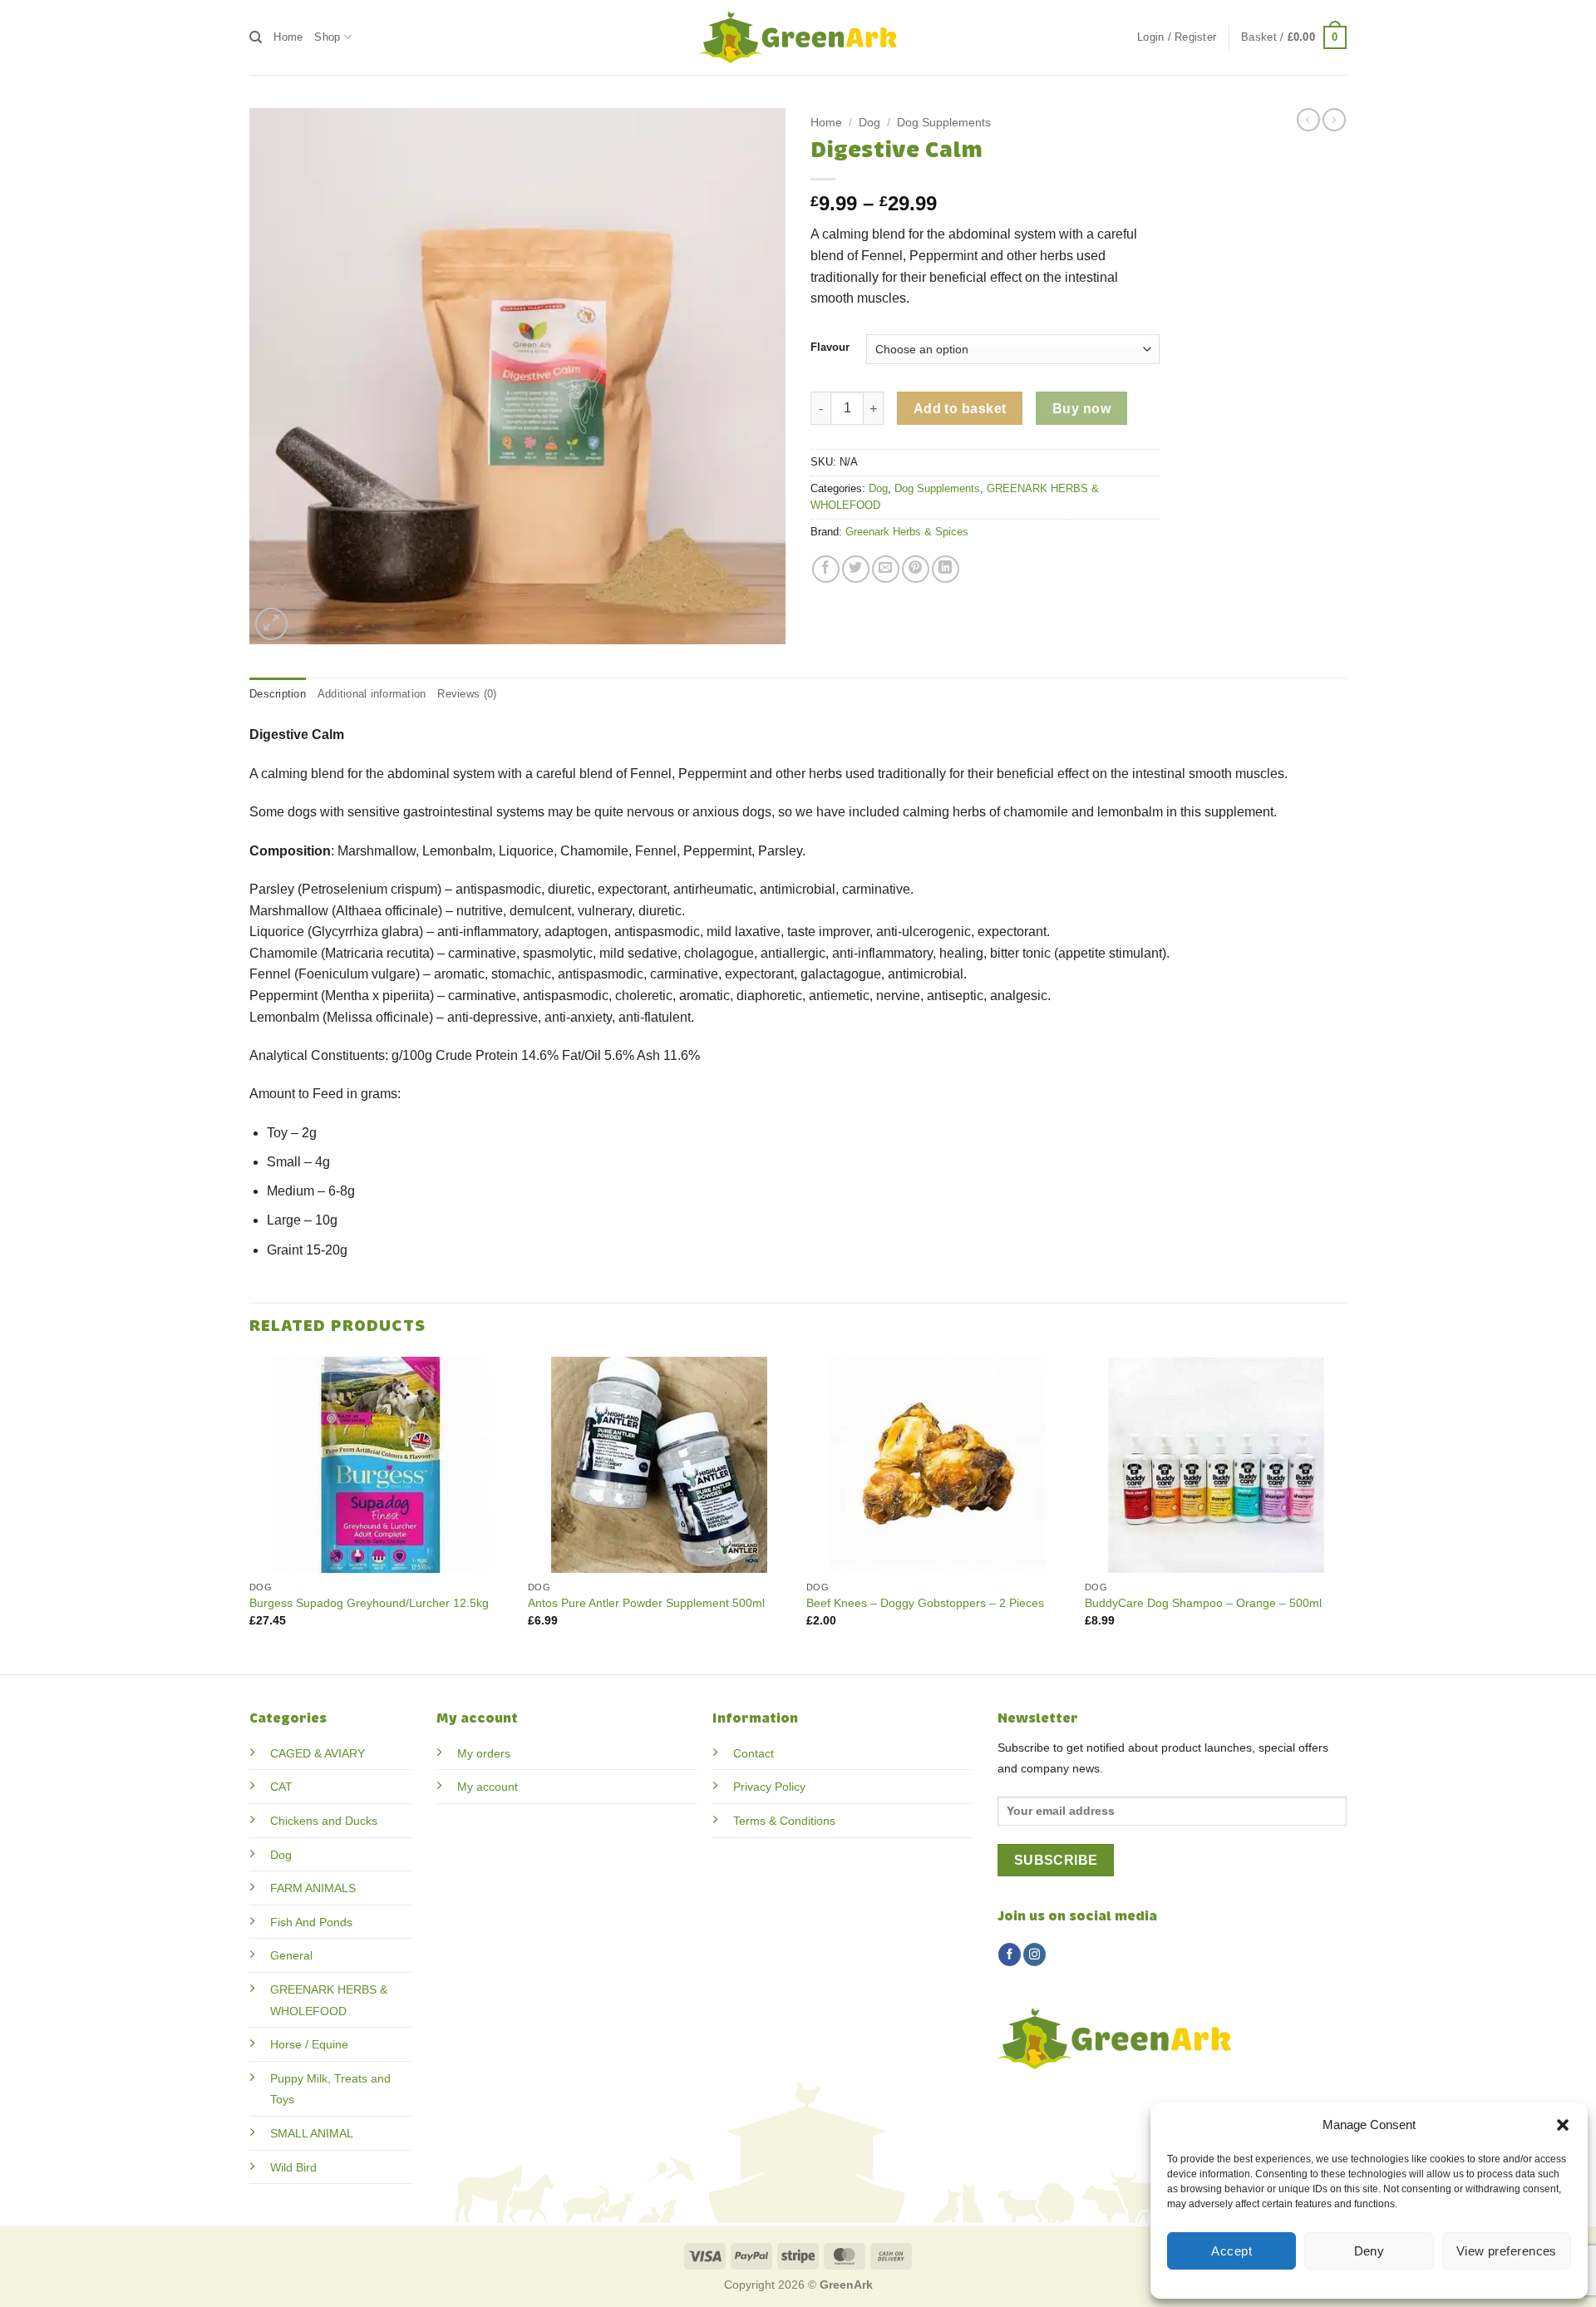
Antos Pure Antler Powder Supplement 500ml (646, 1603)
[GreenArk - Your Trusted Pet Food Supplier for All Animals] (798, 37)
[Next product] (1308, 120)
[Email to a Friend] (886, 569)
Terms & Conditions (784, 1821)
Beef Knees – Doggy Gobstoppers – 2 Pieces (925, 1603)
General (291, 1955)
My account (488, 1787)
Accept (1231, 2251)
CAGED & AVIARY (318, 1753)
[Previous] (250, 1514)
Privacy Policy (769, 1787)
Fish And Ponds (311, 1922)
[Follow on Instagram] (1034, 1955)
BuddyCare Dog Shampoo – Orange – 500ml (1203, 1603)
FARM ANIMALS (313, 1888)
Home (288, 37)
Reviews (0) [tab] (467, 694)
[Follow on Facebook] (1010, 1955)
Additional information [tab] (372, 694)
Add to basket (960, 409)
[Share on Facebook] (826, 569)
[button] (1563, 2125)
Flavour (830, 348)
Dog (869, 123)
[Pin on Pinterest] (916, 569)
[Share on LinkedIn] (946, 569)
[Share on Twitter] (856, 569)
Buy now (1081, 409)
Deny (1369, 2251)
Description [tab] (278, 694)
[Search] (256, 37)
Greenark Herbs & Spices (907, 532)
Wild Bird (293, 2167)
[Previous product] (1334, 120)
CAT (281, 1787)
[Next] (1346, 1514)
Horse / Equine (309, 2044)
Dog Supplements (944, 123)
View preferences (1507, 2251)
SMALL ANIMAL (312, 2133)
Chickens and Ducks (324, 1821)
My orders (484, 1753)
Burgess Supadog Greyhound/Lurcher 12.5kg (369, 1603)
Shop (327, 37)
